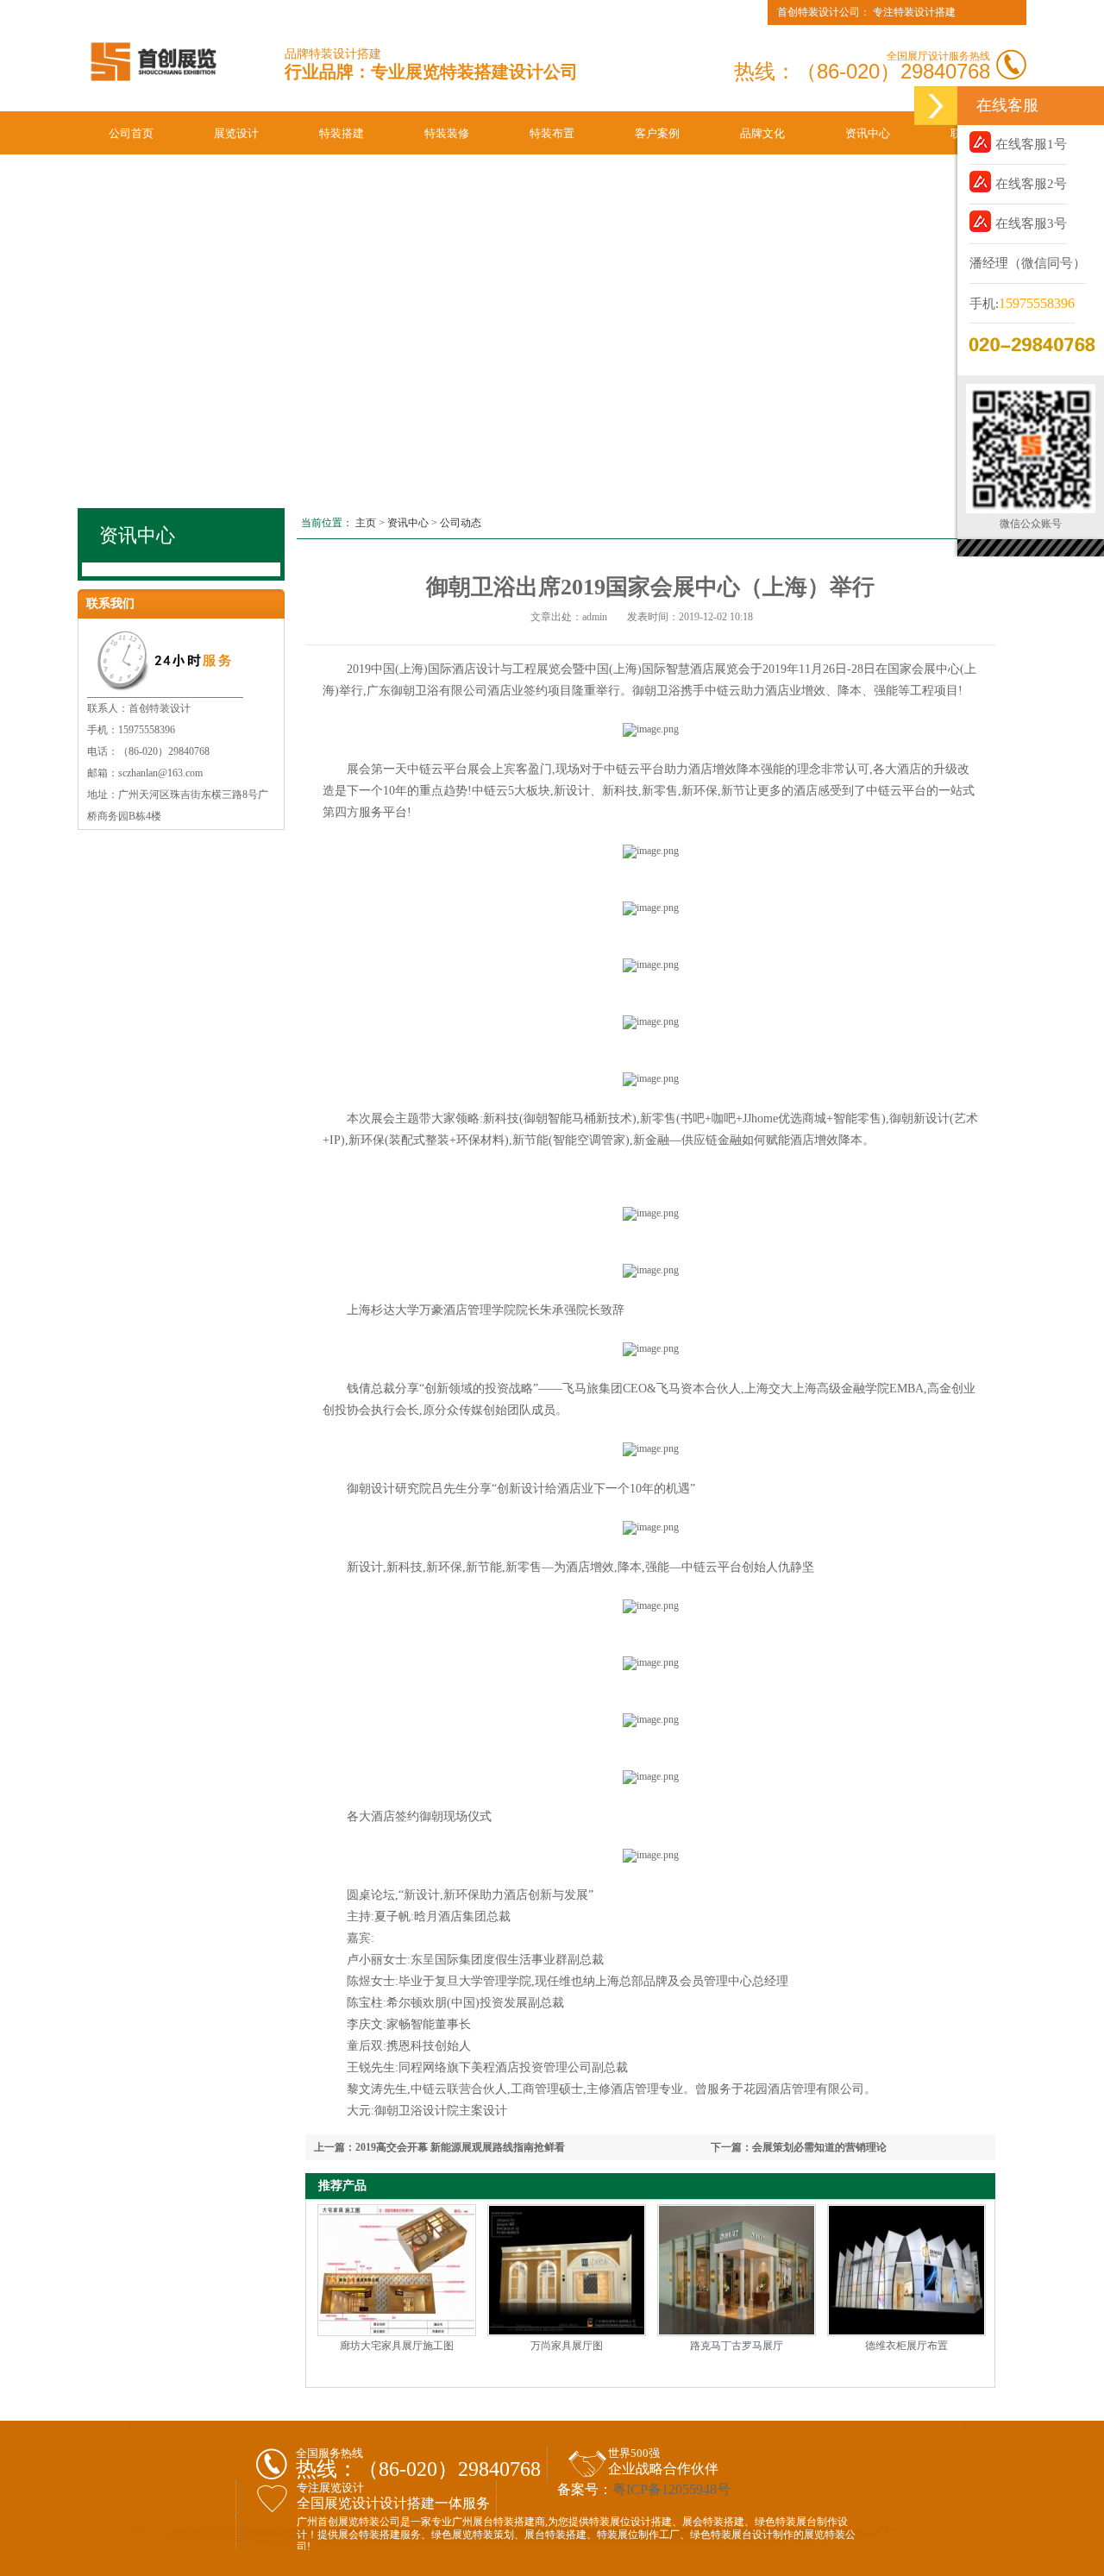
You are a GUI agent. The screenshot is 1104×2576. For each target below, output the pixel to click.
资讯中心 (868, 133)
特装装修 (447, 133)
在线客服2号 (1031, 184)
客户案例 (657, 133)
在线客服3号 (1031, 223)
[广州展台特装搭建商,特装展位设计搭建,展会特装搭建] (153, 91)
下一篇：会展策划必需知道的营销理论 (799, 2147)
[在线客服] (936, 106)
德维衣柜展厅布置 (906, 2346)
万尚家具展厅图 (567, 2346)
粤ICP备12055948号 (671, 2489)
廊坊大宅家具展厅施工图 (397, 2346)
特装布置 (552, 133)
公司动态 (461, 523)
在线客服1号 (1031, 144)
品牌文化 (762, 133)
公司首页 (131, 133)
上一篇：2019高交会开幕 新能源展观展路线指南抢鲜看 (439, 2147)
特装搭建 (342, 133)
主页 (366, 523)
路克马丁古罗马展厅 (737, 2346)
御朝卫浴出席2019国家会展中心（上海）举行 (650, 587)
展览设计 (236, 133)
